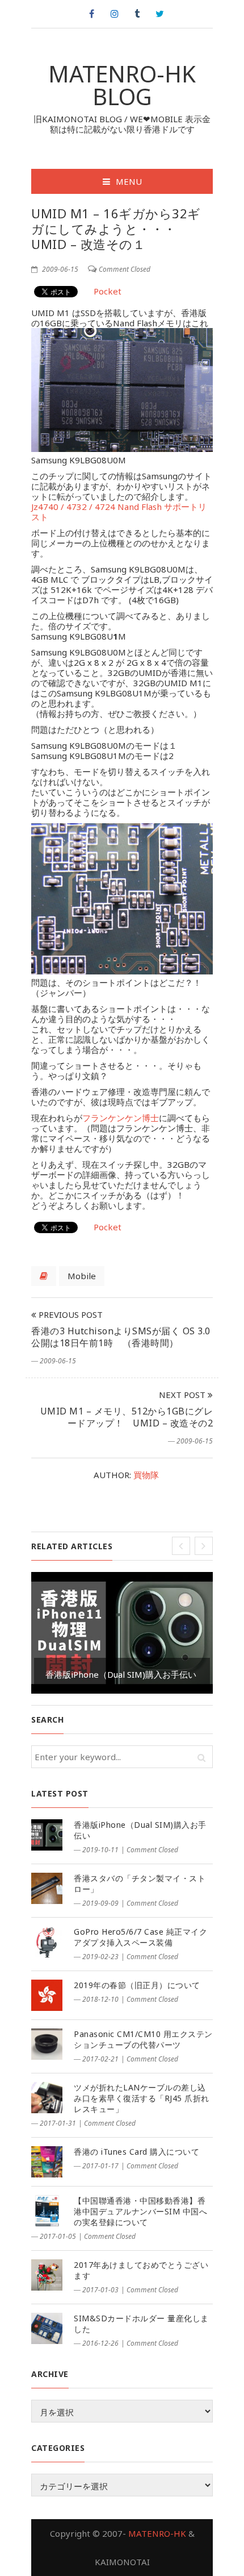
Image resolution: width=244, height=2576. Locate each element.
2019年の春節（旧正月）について (137, 1985)
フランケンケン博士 (121, 1118)
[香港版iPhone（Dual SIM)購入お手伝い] (47, 1835)
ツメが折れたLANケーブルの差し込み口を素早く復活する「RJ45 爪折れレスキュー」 (142, 2098)
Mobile (82, 1276)
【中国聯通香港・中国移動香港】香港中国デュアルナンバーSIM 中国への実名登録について (140, 2211)
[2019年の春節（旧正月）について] (47, 1995)
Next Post (183, 1395)
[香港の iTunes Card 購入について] (47, 2162)
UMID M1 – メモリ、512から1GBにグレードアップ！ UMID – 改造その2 (127, 1417)
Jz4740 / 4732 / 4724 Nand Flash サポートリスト (119, 512)
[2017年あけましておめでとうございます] (47, 2275)
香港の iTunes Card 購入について (136, 2152)
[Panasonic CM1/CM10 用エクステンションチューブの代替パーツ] (47, 2044)
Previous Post (70, 1314)
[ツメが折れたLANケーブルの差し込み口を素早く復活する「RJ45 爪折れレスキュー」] (47, 2098)
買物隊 (146, 1475)
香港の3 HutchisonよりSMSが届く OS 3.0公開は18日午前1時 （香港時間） (121, 1337)
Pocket (108, 291)
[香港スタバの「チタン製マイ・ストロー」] (47, 1888)
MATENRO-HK (157, 2533)
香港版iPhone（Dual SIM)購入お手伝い (121, 1674)
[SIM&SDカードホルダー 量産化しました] (47, 2328)
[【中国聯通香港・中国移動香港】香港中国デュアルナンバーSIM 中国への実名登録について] (47, 2211)
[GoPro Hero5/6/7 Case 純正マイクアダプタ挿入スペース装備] (47, 1942)
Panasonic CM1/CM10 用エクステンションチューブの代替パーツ (143, 2039)
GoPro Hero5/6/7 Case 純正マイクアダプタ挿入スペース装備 (140, 1937)
